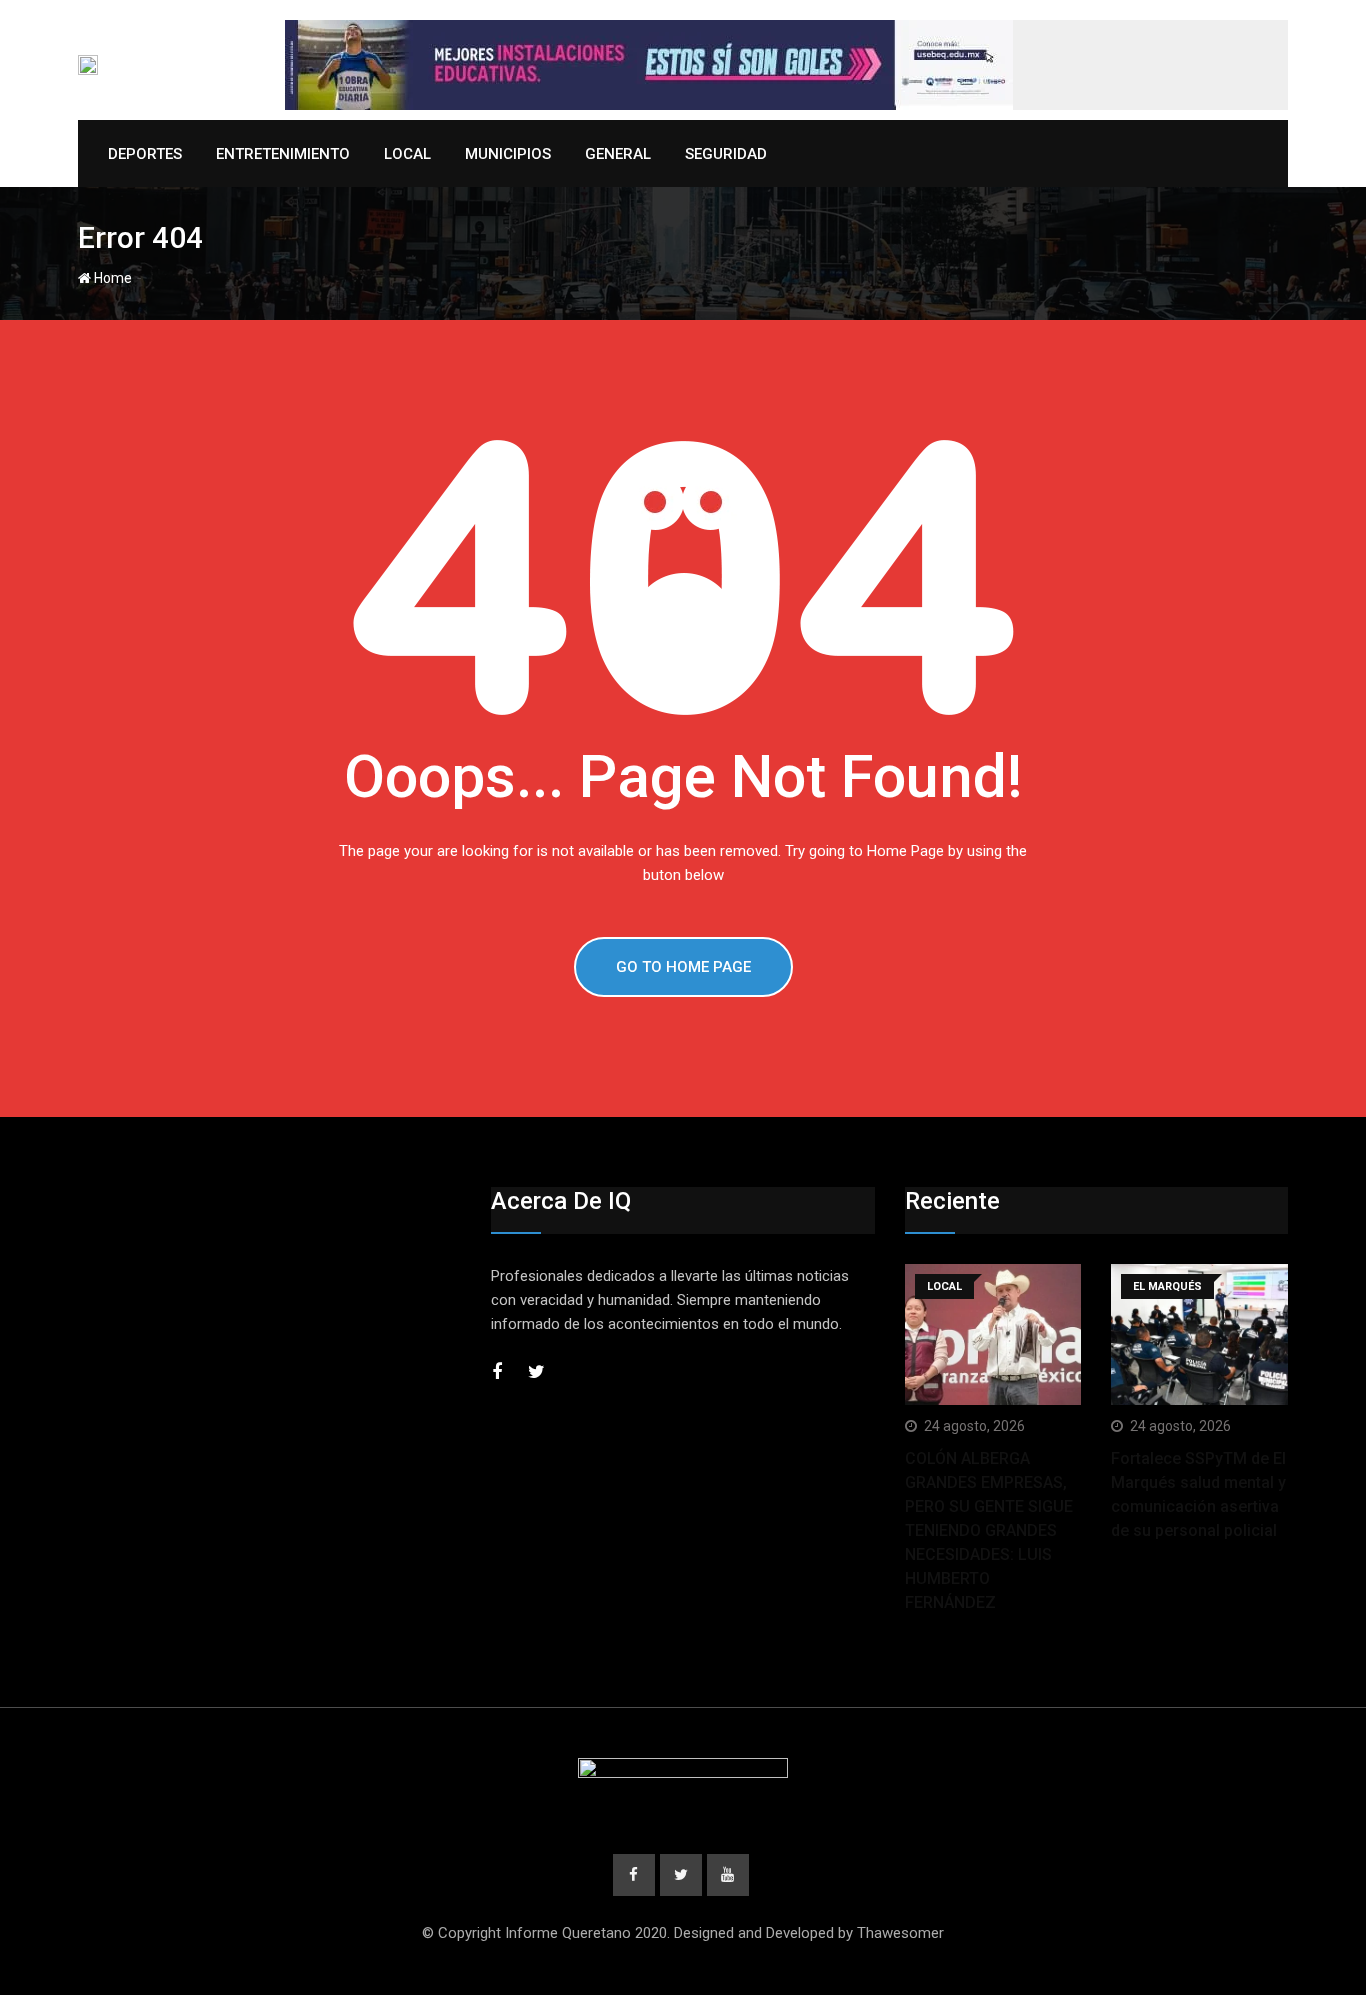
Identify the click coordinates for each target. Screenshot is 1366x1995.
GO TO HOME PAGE (683, 967)
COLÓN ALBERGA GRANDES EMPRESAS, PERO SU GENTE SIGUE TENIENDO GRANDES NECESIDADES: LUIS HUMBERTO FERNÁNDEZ (989, 1530)
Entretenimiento (283, 154)
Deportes (145, 154)
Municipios (508, 154)
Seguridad (726, 154)
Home (111, 278)
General (618, 154)
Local (407, 154)
